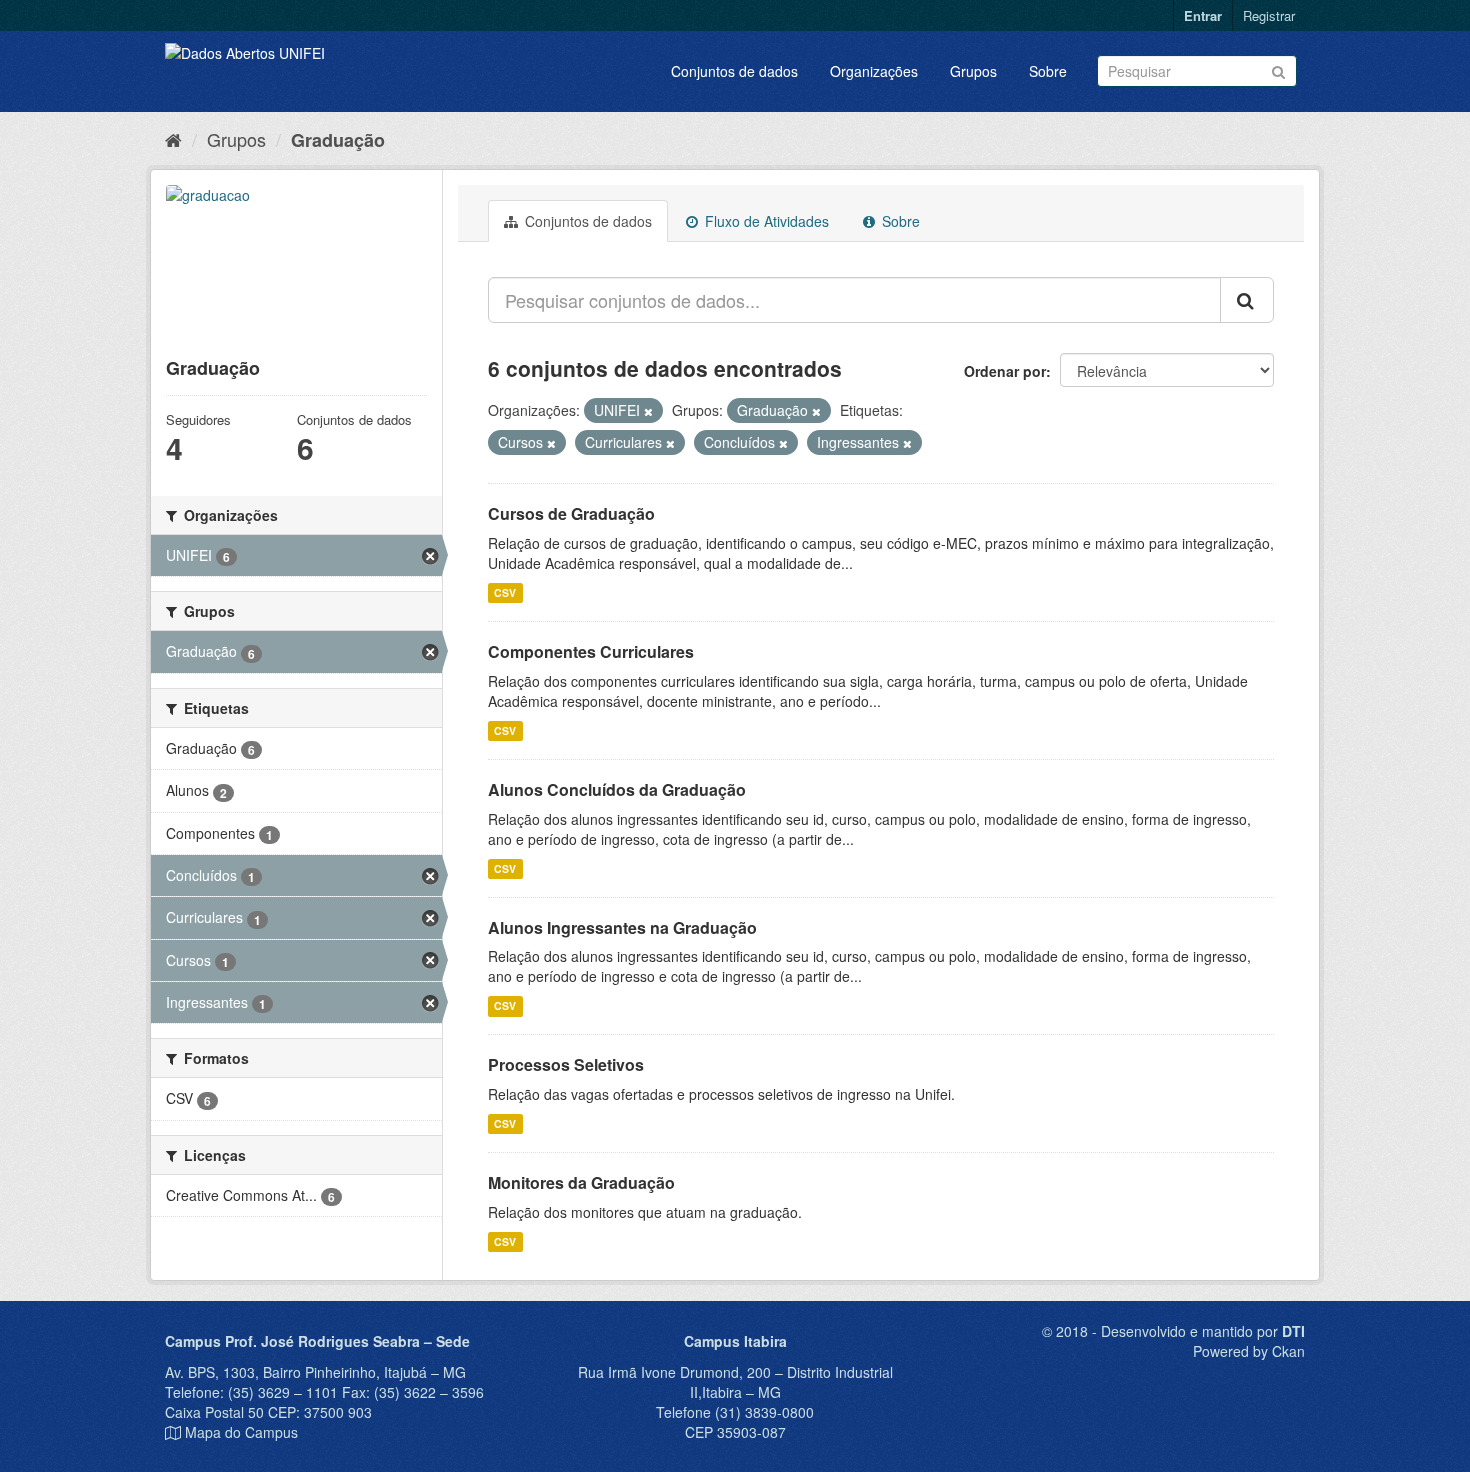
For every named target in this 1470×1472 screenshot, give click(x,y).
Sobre (1048, 71)
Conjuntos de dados (734, 71)
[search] (1247, 300)
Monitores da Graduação (581, 1182)
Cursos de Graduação (571, 513)
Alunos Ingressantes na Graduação (622, 927)
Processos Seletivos (566, 1064)
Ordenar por (1005, 371)
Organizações (874, 71)
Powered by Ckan (1249, 1351)
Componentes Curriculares (591, 651)
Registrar (1269, 15)
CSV (505, 592)
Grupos (973, 71)
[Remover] (648, 411)
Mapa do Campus (241, 1432)
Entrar (1203, 15)
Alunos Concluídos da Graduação (617, 789)
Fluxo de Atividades (765, 221)
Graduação (338, 140)
